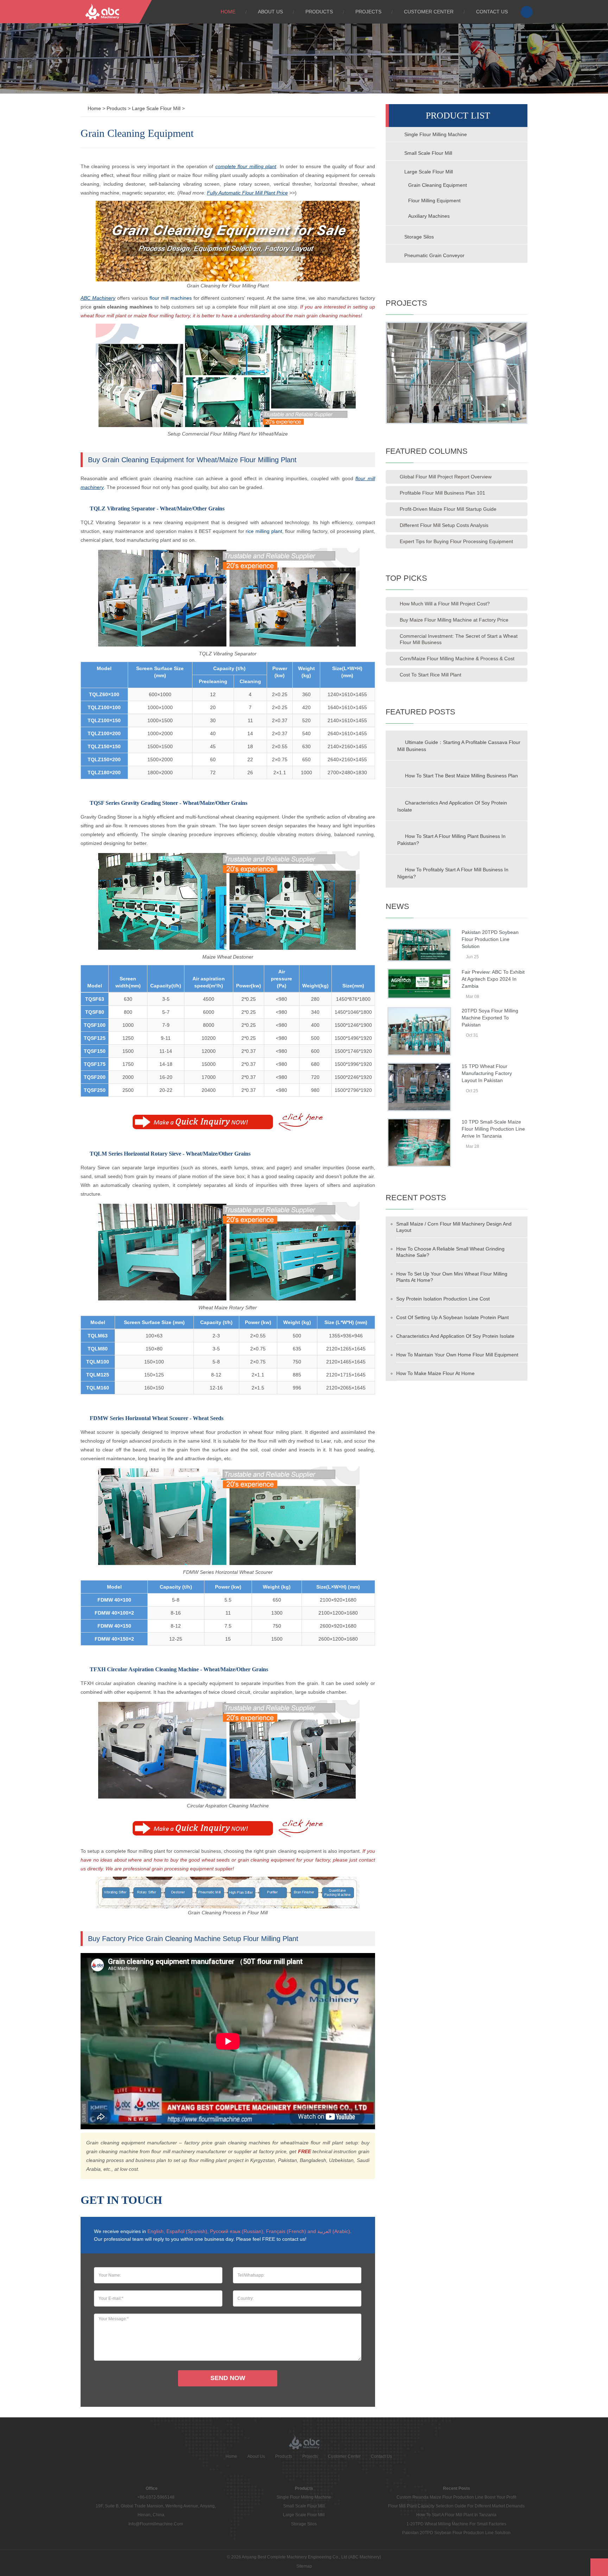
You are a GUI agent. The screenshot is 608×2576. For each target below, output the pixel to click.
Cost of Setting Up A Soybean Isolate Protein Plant (452, 1317)
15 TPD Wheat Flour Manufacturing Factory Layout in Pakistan (487, 1073)
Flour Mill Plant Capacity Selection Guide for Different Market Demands (456, 2506)
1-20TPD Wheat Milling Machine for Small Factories (456, 2524)
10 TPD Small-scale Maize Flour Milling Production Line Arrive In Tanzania (493, 1129)
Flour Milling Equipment (434, 201)
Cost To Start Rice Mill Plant (430, 675)
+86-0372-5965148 (156, 2497)
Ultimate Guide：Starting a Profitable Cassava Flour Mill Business (459, 746)
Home (228, 12)
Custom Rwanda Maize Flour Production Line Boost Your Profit (456, 2497)
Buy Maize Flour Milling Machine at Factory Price (454, 620)
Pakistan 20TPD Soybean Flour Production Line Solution (490, 939)
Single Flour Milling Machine (435, 134)
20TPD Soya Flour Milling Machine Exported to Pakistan (490, 1018)
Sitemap (304, 2566)
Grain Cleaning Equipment (438, 185)
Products (319, 12)
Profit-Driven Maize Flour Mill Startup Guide (448, 509)
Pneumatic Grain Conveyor (434, 255)
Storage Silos (418, 237)
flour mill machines (171, 298)
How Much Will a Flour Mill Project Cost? (445, 604)
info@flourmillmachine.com (156, 2524)
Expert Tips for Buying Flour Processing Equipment (456, 541)
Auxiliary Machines (429, 216)
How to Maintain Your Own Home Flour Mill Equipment (457, 1355)
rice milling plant (264, 531)
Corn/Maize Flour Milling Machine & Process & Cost (457, 659)
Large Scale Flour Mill (156, 108)
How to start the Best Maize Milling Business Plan (461, 776)
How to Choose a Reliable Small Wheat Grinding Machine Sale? (450, 1252)
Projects (368, 12)
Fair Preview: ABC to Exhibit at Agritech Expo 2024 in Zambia (493, 979)
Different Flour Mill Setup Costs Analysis (444, 525)
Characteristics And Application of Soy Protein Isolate (452, 806)
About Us (270, 12)
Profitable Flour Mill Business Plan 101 (442, 493)
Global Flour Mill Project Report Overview (446, 477)
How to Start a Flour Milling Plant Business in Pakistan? (451, 840)
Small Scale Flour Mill (427, 153)
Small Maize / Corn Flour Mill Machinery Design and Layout (454, 1227)
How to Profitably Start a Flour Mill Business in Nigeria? (453, 873)
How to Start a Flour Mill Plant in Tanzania (456, 2515)
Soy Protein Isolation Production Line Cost (443, 1299)
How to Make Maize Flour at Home (435, 1373)
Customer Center (429, 12)
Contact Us (492, 12)
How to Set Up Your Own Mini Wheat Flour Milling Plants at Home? (452, 1277)
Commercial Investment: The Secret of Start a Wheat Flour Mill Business (459, 639)
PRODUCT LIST (458, 116)
